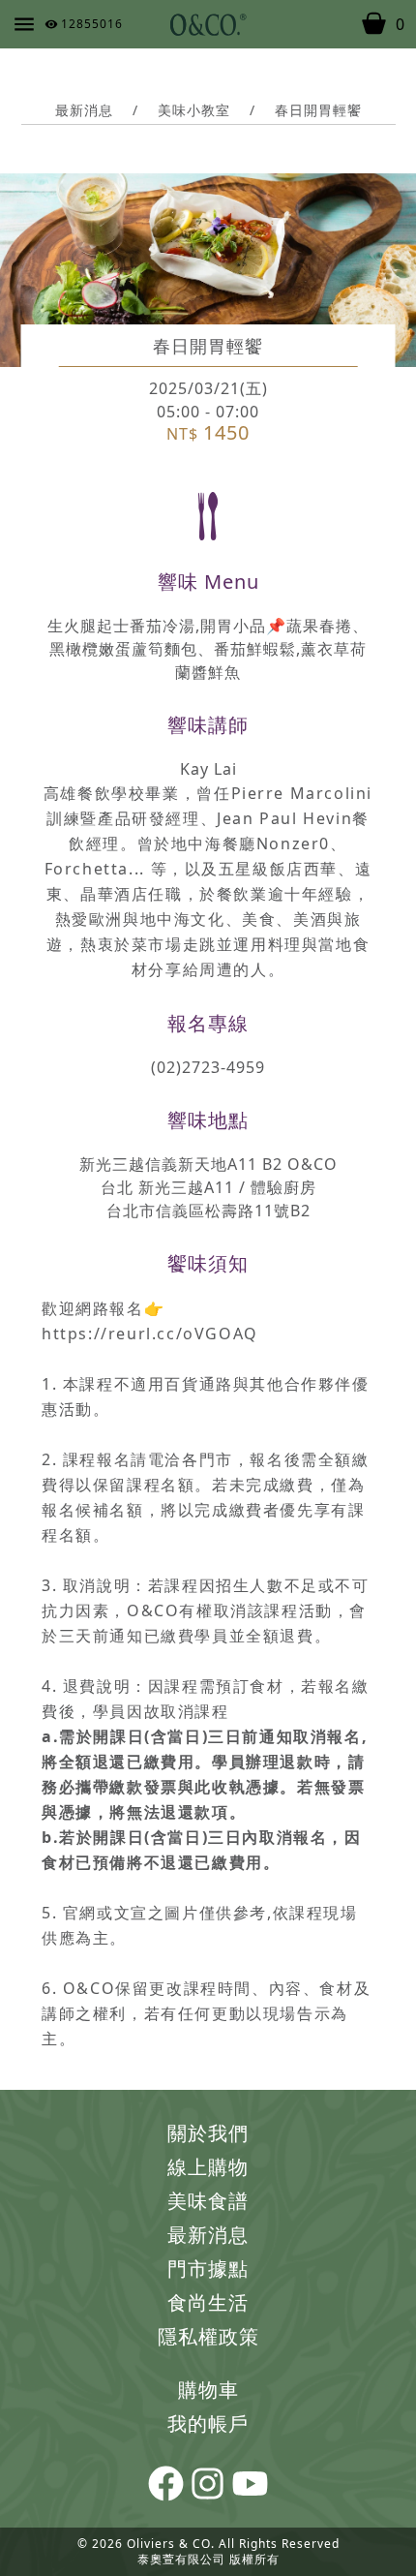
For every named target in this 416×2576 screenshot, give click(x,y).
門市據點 (208, 2269)
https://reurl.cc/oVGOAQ (150, 1334)
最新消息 (208, 2235)
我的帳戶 (208, 2423)
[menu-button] (24, 24)
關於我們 (208, 2133)
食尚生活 (208, 2302)
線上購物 (208, 2167)
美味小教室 (194, 110)
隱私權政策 (208, 2336)
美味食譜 (208, 2201)
